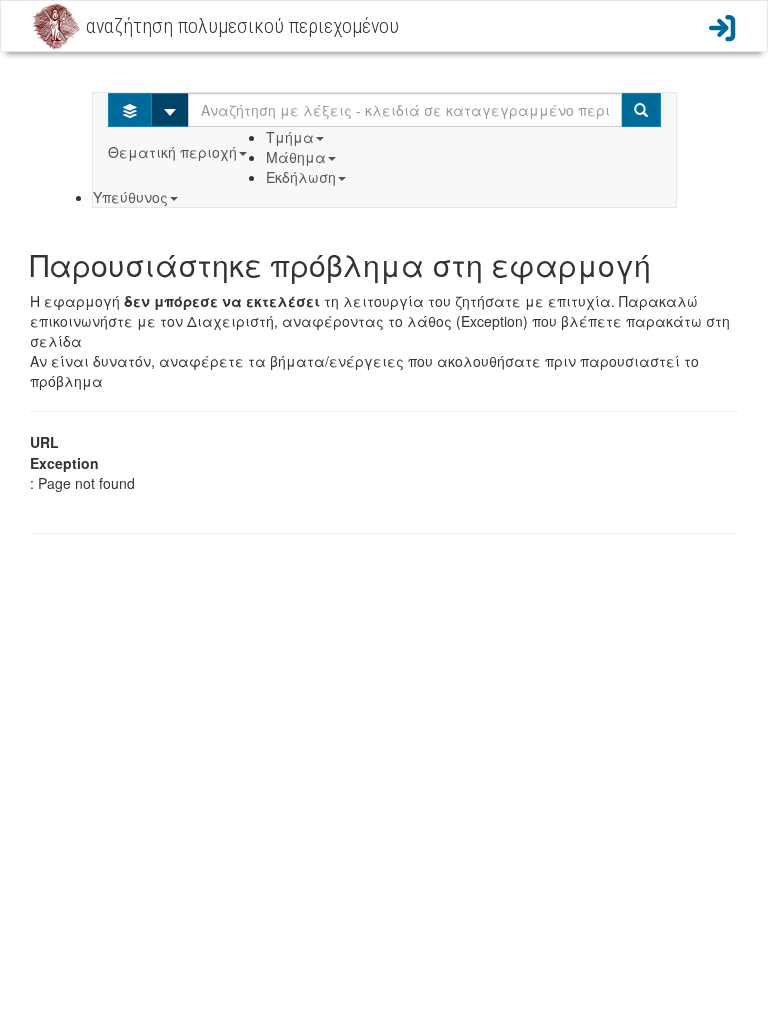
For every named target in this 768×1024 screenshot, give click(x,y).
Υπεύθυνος (130, 197)
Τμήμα (290, 137)
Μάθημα (296, 157)
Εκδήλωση (301, 177)
